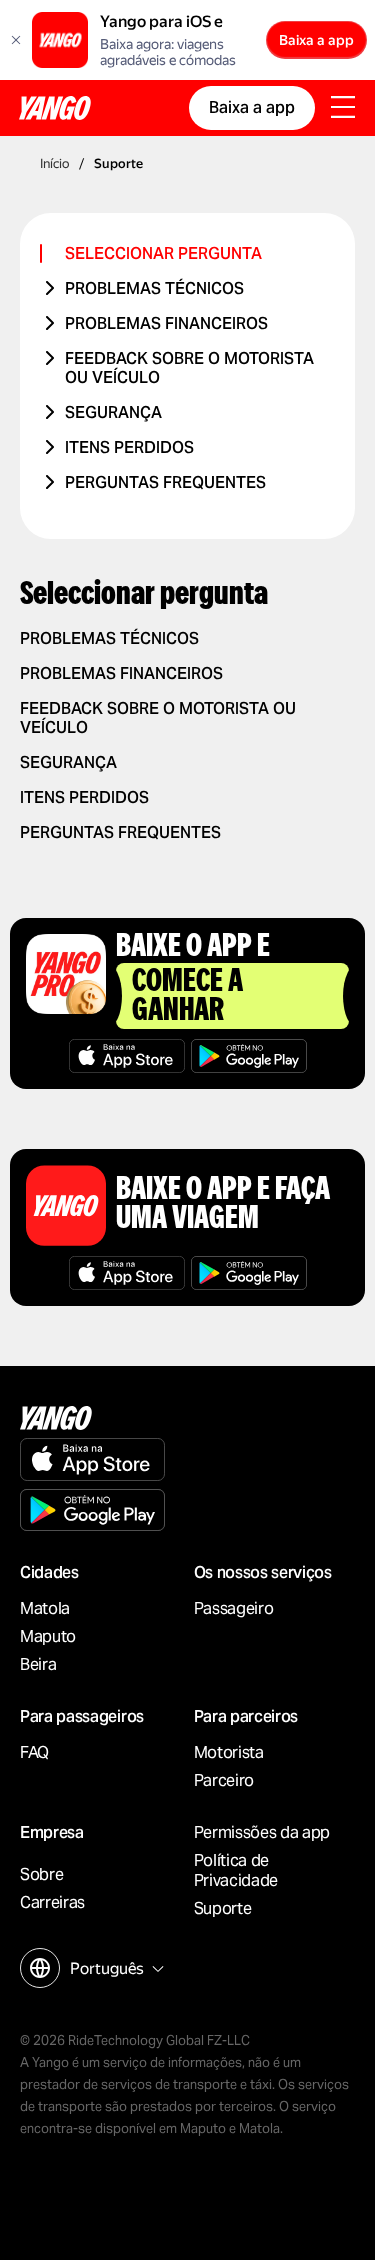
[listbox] (114, 1968)
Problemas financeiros (166, 323)
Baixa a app (316, 40)
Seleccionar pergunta (163, 253)
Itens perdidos (129, 447)
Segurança (113, 412)
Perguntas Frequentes (165, 482)
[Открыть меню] (343, 109)
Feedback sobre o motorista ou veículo (189, 368)
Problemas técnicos (154, 288)
